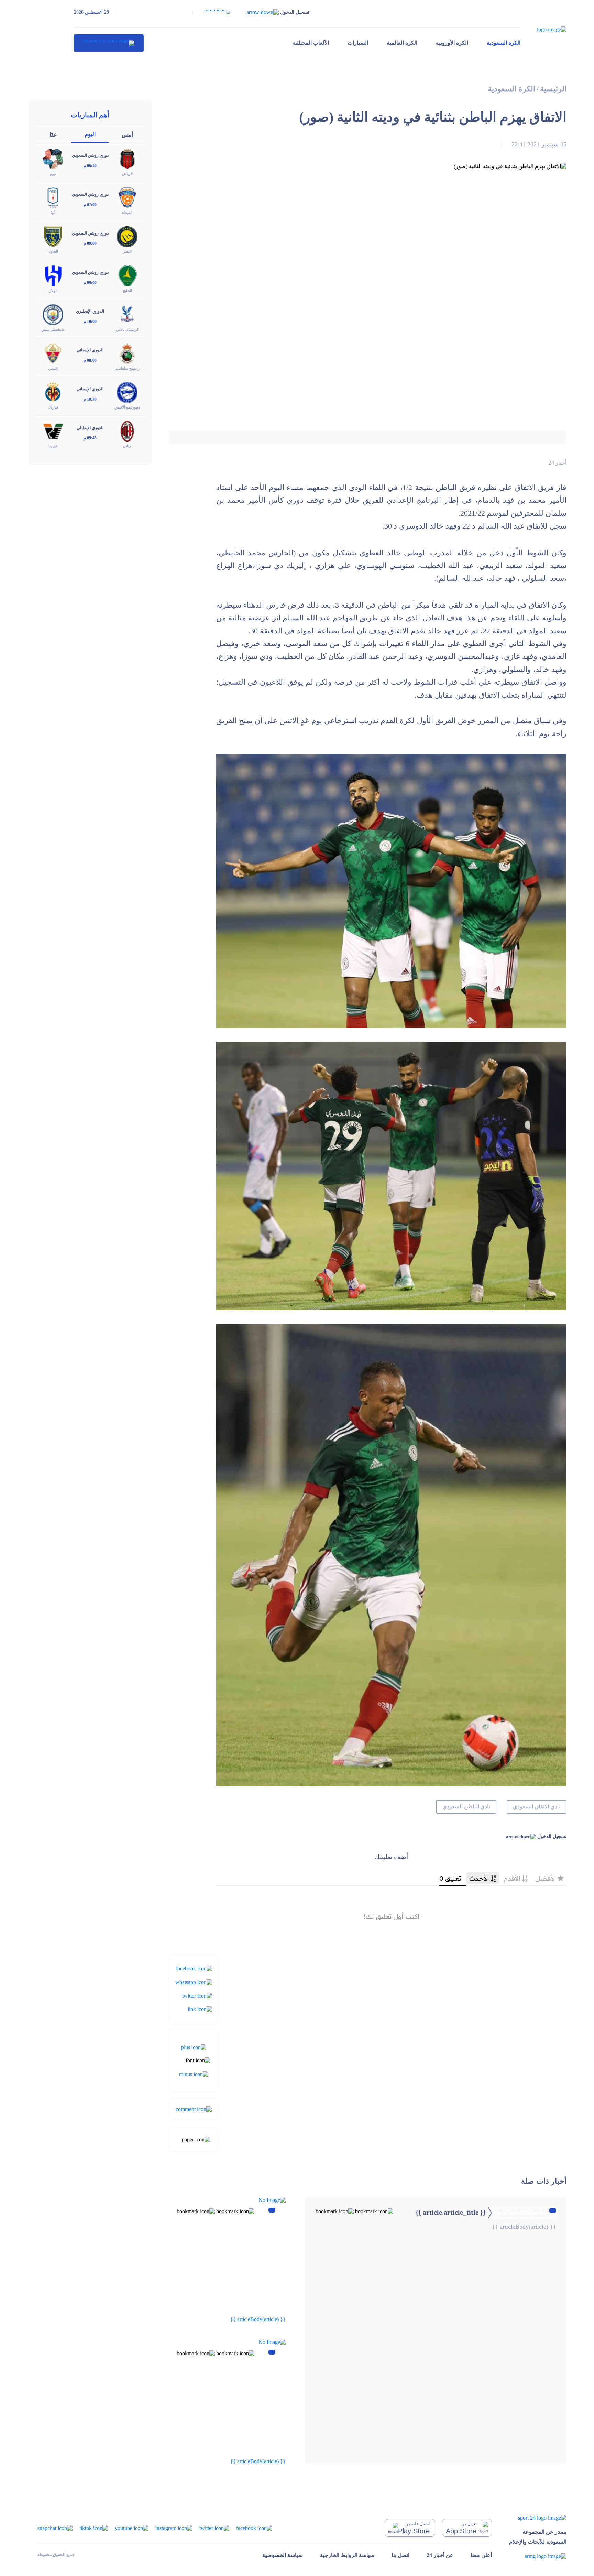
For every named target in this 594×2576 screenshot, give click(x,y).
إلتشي (53, 368)
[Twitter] (197, 1995)
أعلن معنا (481, 2555)
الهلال (53, 291)
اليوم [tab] (90, 134)
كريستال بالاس (127, 329)
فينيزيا (53, 446)
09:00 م (90, 243)
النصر (127, 251)
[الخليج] (127, 275)
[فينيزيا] (53, 431)
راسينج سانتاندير (127, 368)
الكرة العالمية (402, 43)
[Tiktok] (94, 2527)
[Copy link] (200, 2009)
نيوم (53, 174)
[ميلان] (127, 431)
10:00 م (90, 322)
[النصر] (127, 236)
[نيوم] (53, 158)
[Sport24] (538, 2517)
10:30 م (90, 399)
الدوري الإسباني (90, 350)
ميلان (127, 446)
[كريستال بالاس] (127, 314)
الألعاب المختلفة (311, 43)
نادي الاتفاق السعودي (537, 1807)
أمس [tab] (127, 135)
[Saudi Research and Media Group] (538, 2556)
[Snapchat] (55, 2527)
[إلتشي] (53, 353)
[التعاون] (53, 236)
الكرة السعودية (504, 43)
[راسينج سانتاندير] (127, 353)
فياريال (53, 407)
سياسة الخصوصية (283, 2555)
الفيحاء (127, 213)
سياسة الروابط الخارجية (347, 2555)
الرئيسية (553, 89)
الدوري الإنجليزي (90, 311)
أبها (53, 213)
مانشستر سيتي (53, 329)
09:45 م (90, 438)
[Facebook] (194, 1968)
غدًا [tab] (53, 135)
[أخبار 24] (109, 43)
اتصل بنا (400, 2555)
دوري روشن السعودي (90, 155)
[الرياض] (127, 158)
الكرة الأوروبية (452, 43)
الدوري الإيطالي (90, 428)
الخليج (127, 291)
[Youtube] (132, 2527)
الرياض (127, 174)
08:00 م (90, 360)
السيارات (358, 43)
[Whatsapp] (194, 1982)
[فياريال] (53, 392)
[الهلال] (53, 275)
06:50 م (90, 166)
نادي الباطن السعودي (466, 1807)
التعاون (53, 251)
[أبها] (53, 197)
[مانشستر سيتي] (53, 314)
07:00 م (90, 205)
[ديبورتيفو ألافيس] (127, 392)
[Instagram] (174, 2527)
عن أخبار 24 (440, 2555)
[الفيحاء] (127, 197)
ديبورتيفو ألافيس (127, 407)
